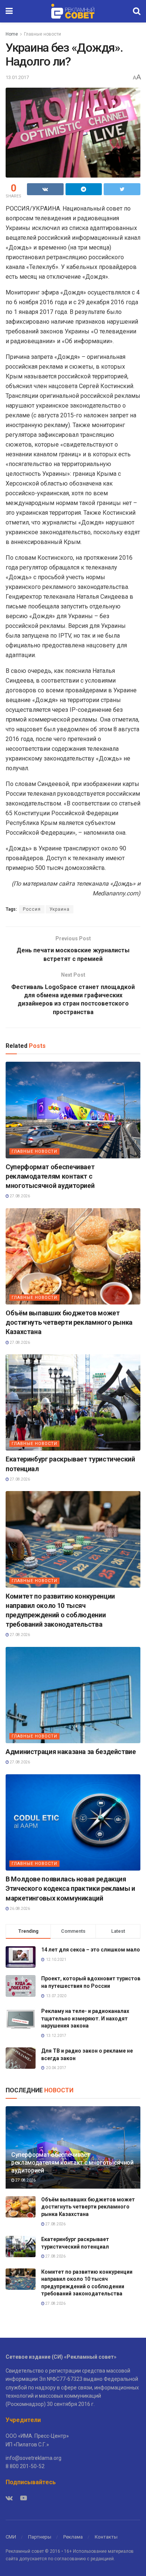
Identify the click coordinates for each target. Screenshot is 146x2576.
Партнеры (40, 2537)
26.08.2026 (19, 1909)
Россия (32, 909)
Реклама (73, 2537)
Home (12, 34)
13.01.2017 (17, 77)
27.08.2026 (19, 1196)
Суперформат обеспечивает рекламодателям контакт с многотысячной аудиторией (50, 1176)
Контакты (106, 2537)
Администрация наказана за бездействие (71, 1752)
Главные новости (42, 34)
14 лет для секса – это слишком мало (91, 1950)
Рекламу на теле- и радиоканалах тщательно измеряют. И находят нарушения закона (85, 2018)
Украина (60, 909)
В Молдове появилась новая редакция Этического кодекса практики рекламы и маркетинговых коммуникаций (70, 1888)
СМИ (11, 2537)
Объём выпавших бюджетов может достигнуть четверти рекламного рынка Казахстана (69, 1322)
